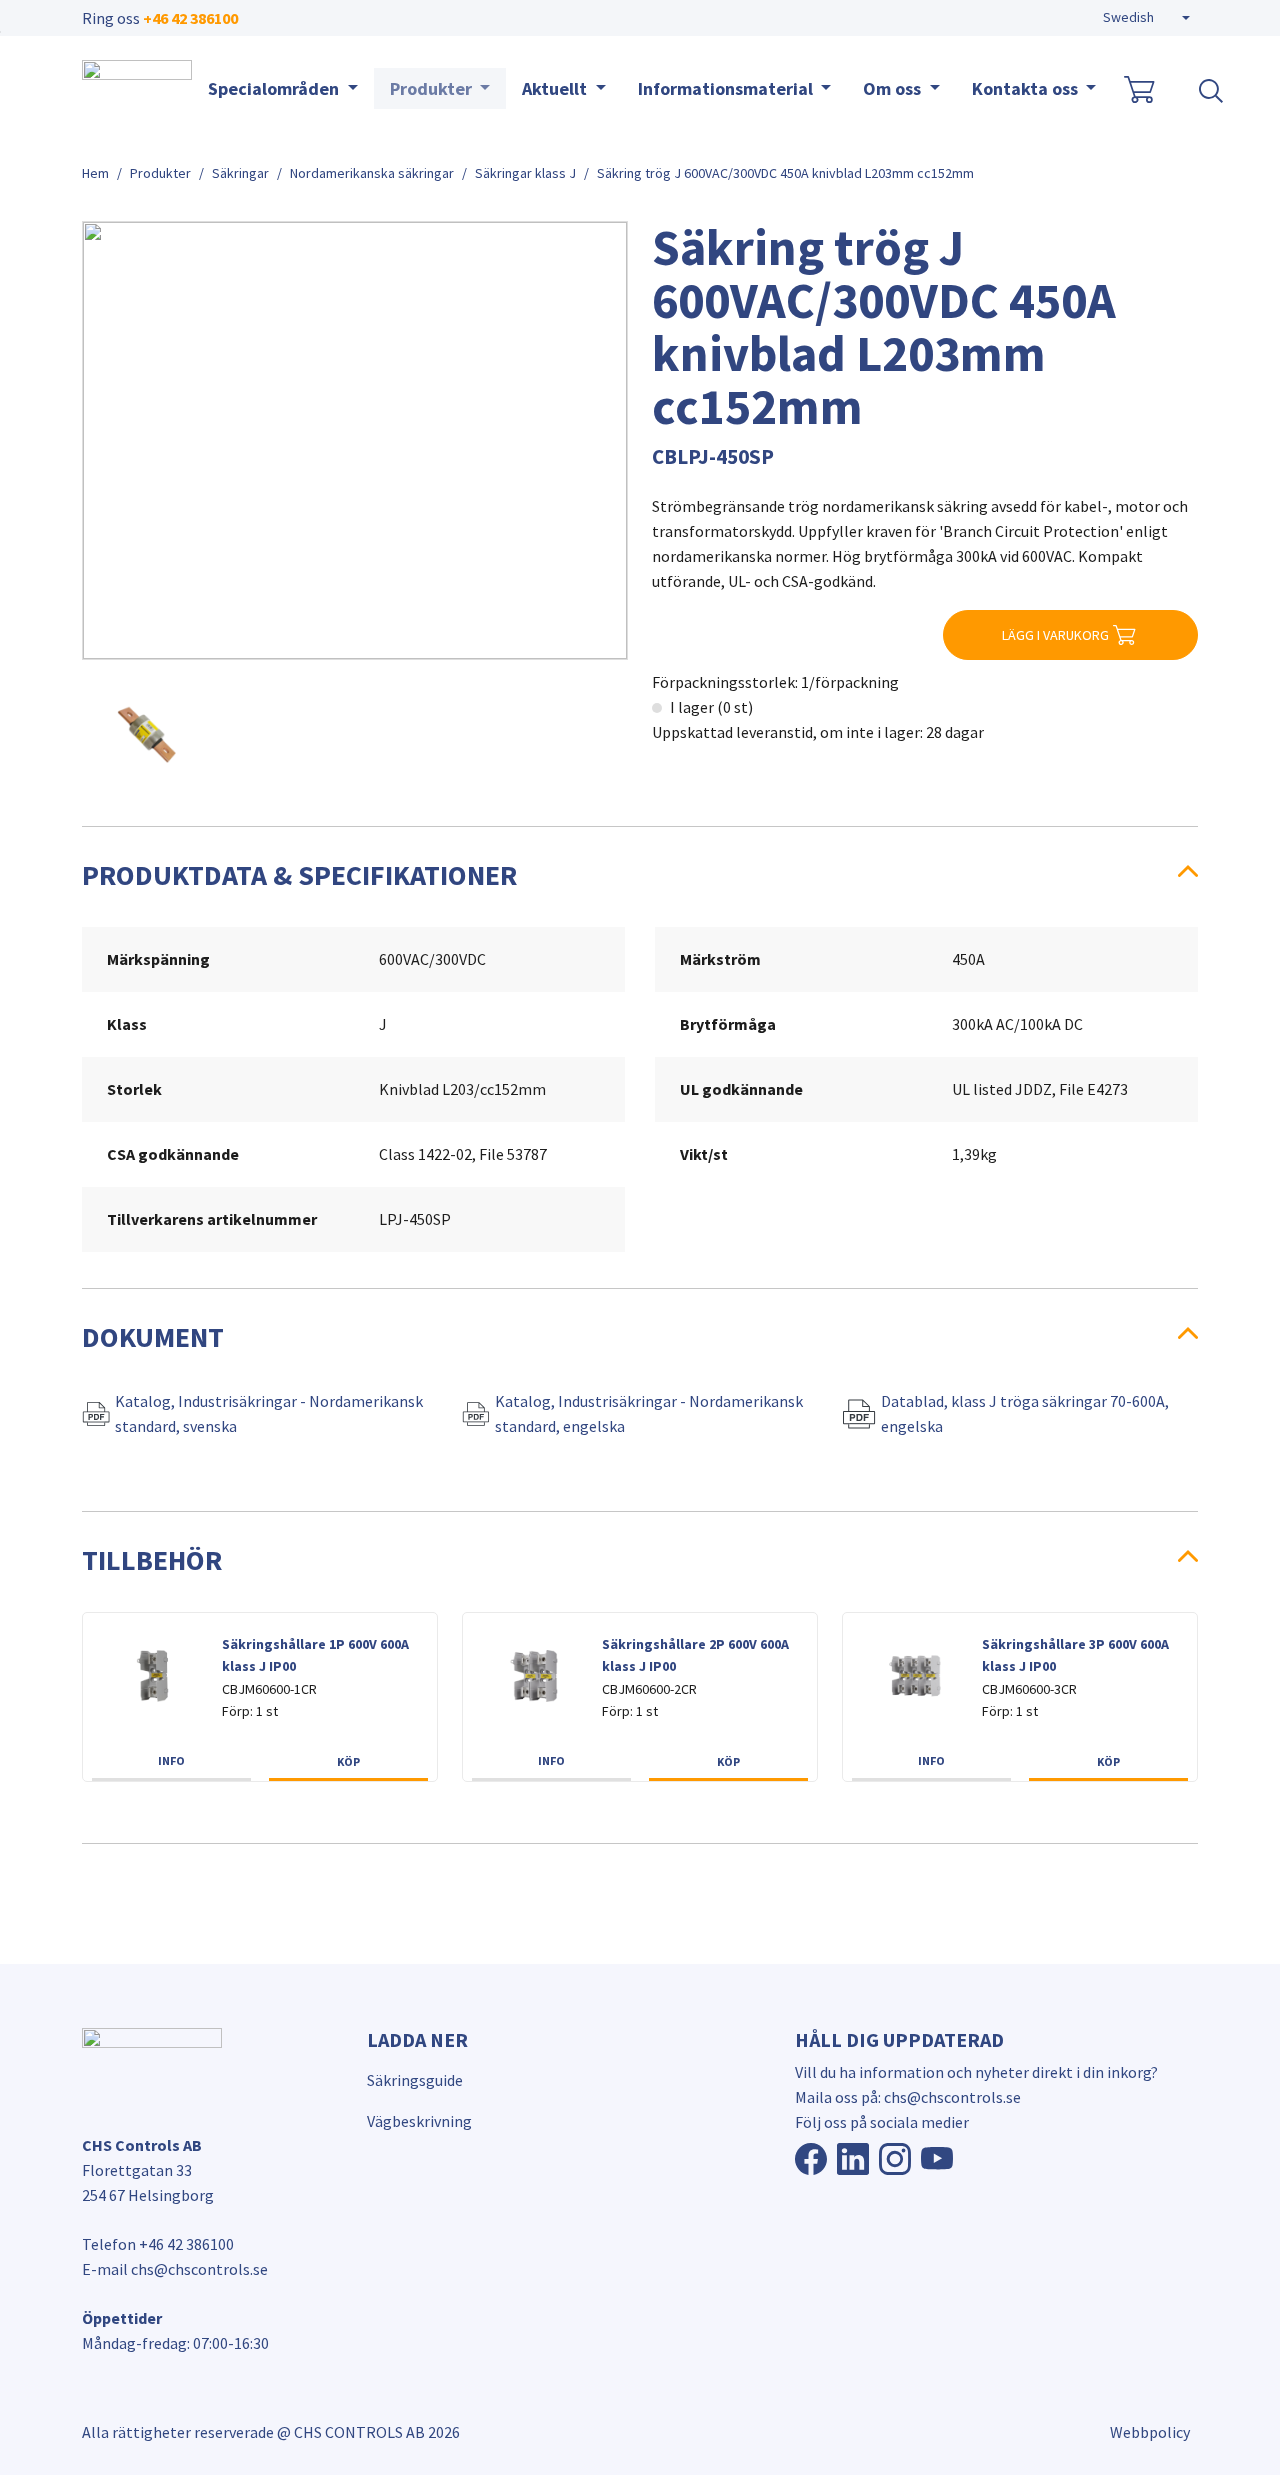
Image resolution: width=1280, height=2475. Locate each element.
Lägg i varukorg (1055, 635)
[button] (1146, 18)
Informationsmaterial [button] (727, 88)
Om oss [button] (894, 88)
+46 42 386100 (190, 18)
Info (171, 1760)
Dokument (153, 1337)
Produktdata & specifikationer (299, 875)
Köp (348, 1761)
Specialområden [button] (275, 88)
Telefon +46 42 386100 (158, 2244)
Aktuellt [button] (556, 88)
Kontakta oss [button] (1027, 88)
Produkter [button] (433, 88)
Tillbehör (152, 1560)
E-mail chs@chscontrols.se (175, 2269)
